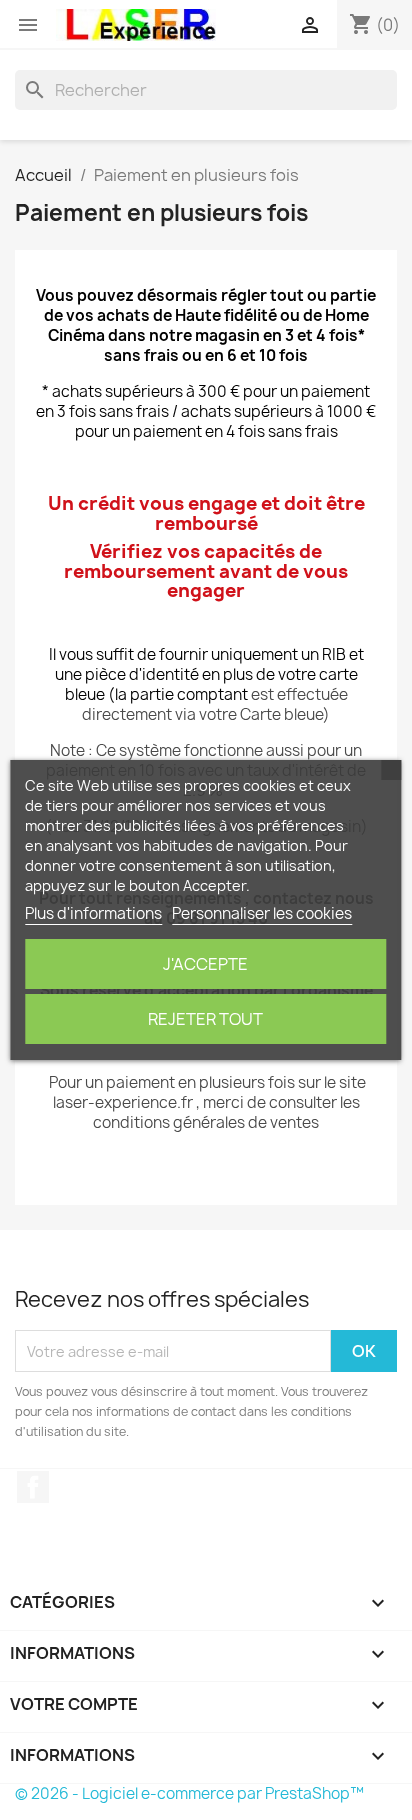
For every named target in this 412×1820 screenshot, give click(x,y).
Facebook (33, 1487)
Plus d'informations (93, 913)
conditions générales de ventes (206, 1122)
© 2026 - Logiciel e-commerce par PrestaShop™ (189, 1793)
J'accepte (205, 964)
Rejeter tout (205, 1019)
